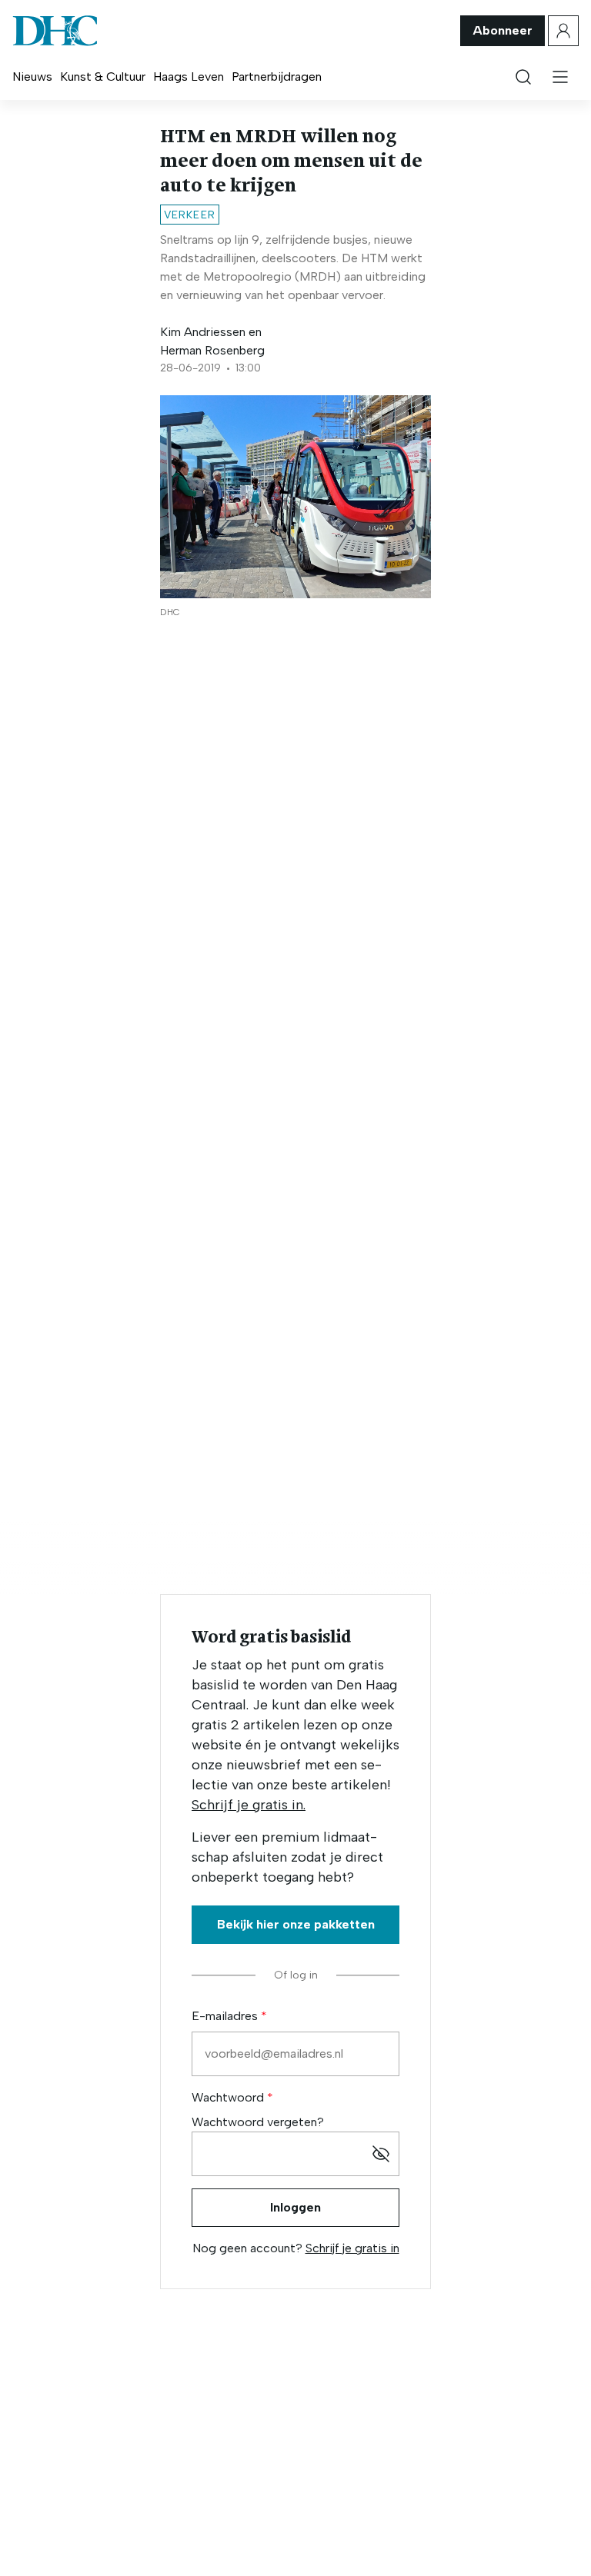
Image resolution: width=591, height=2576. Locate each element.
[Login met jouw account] (563, 31)
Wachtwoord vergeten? (258, 2122)
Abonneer (503, 30)
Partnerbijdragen (277, 77)
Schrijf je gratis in (352, 2248)
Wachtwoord (229, 2097)
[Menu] (560, 77)
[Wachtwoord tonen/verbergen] (381, 2154)
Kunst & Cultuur (103, 77)
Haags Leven (189, 77)
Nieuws (32, 77)
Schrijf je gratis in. (249, 1805)
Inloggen (295, 2207)
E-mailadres (226, 2016)
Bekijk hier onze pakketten (296, 1924)
